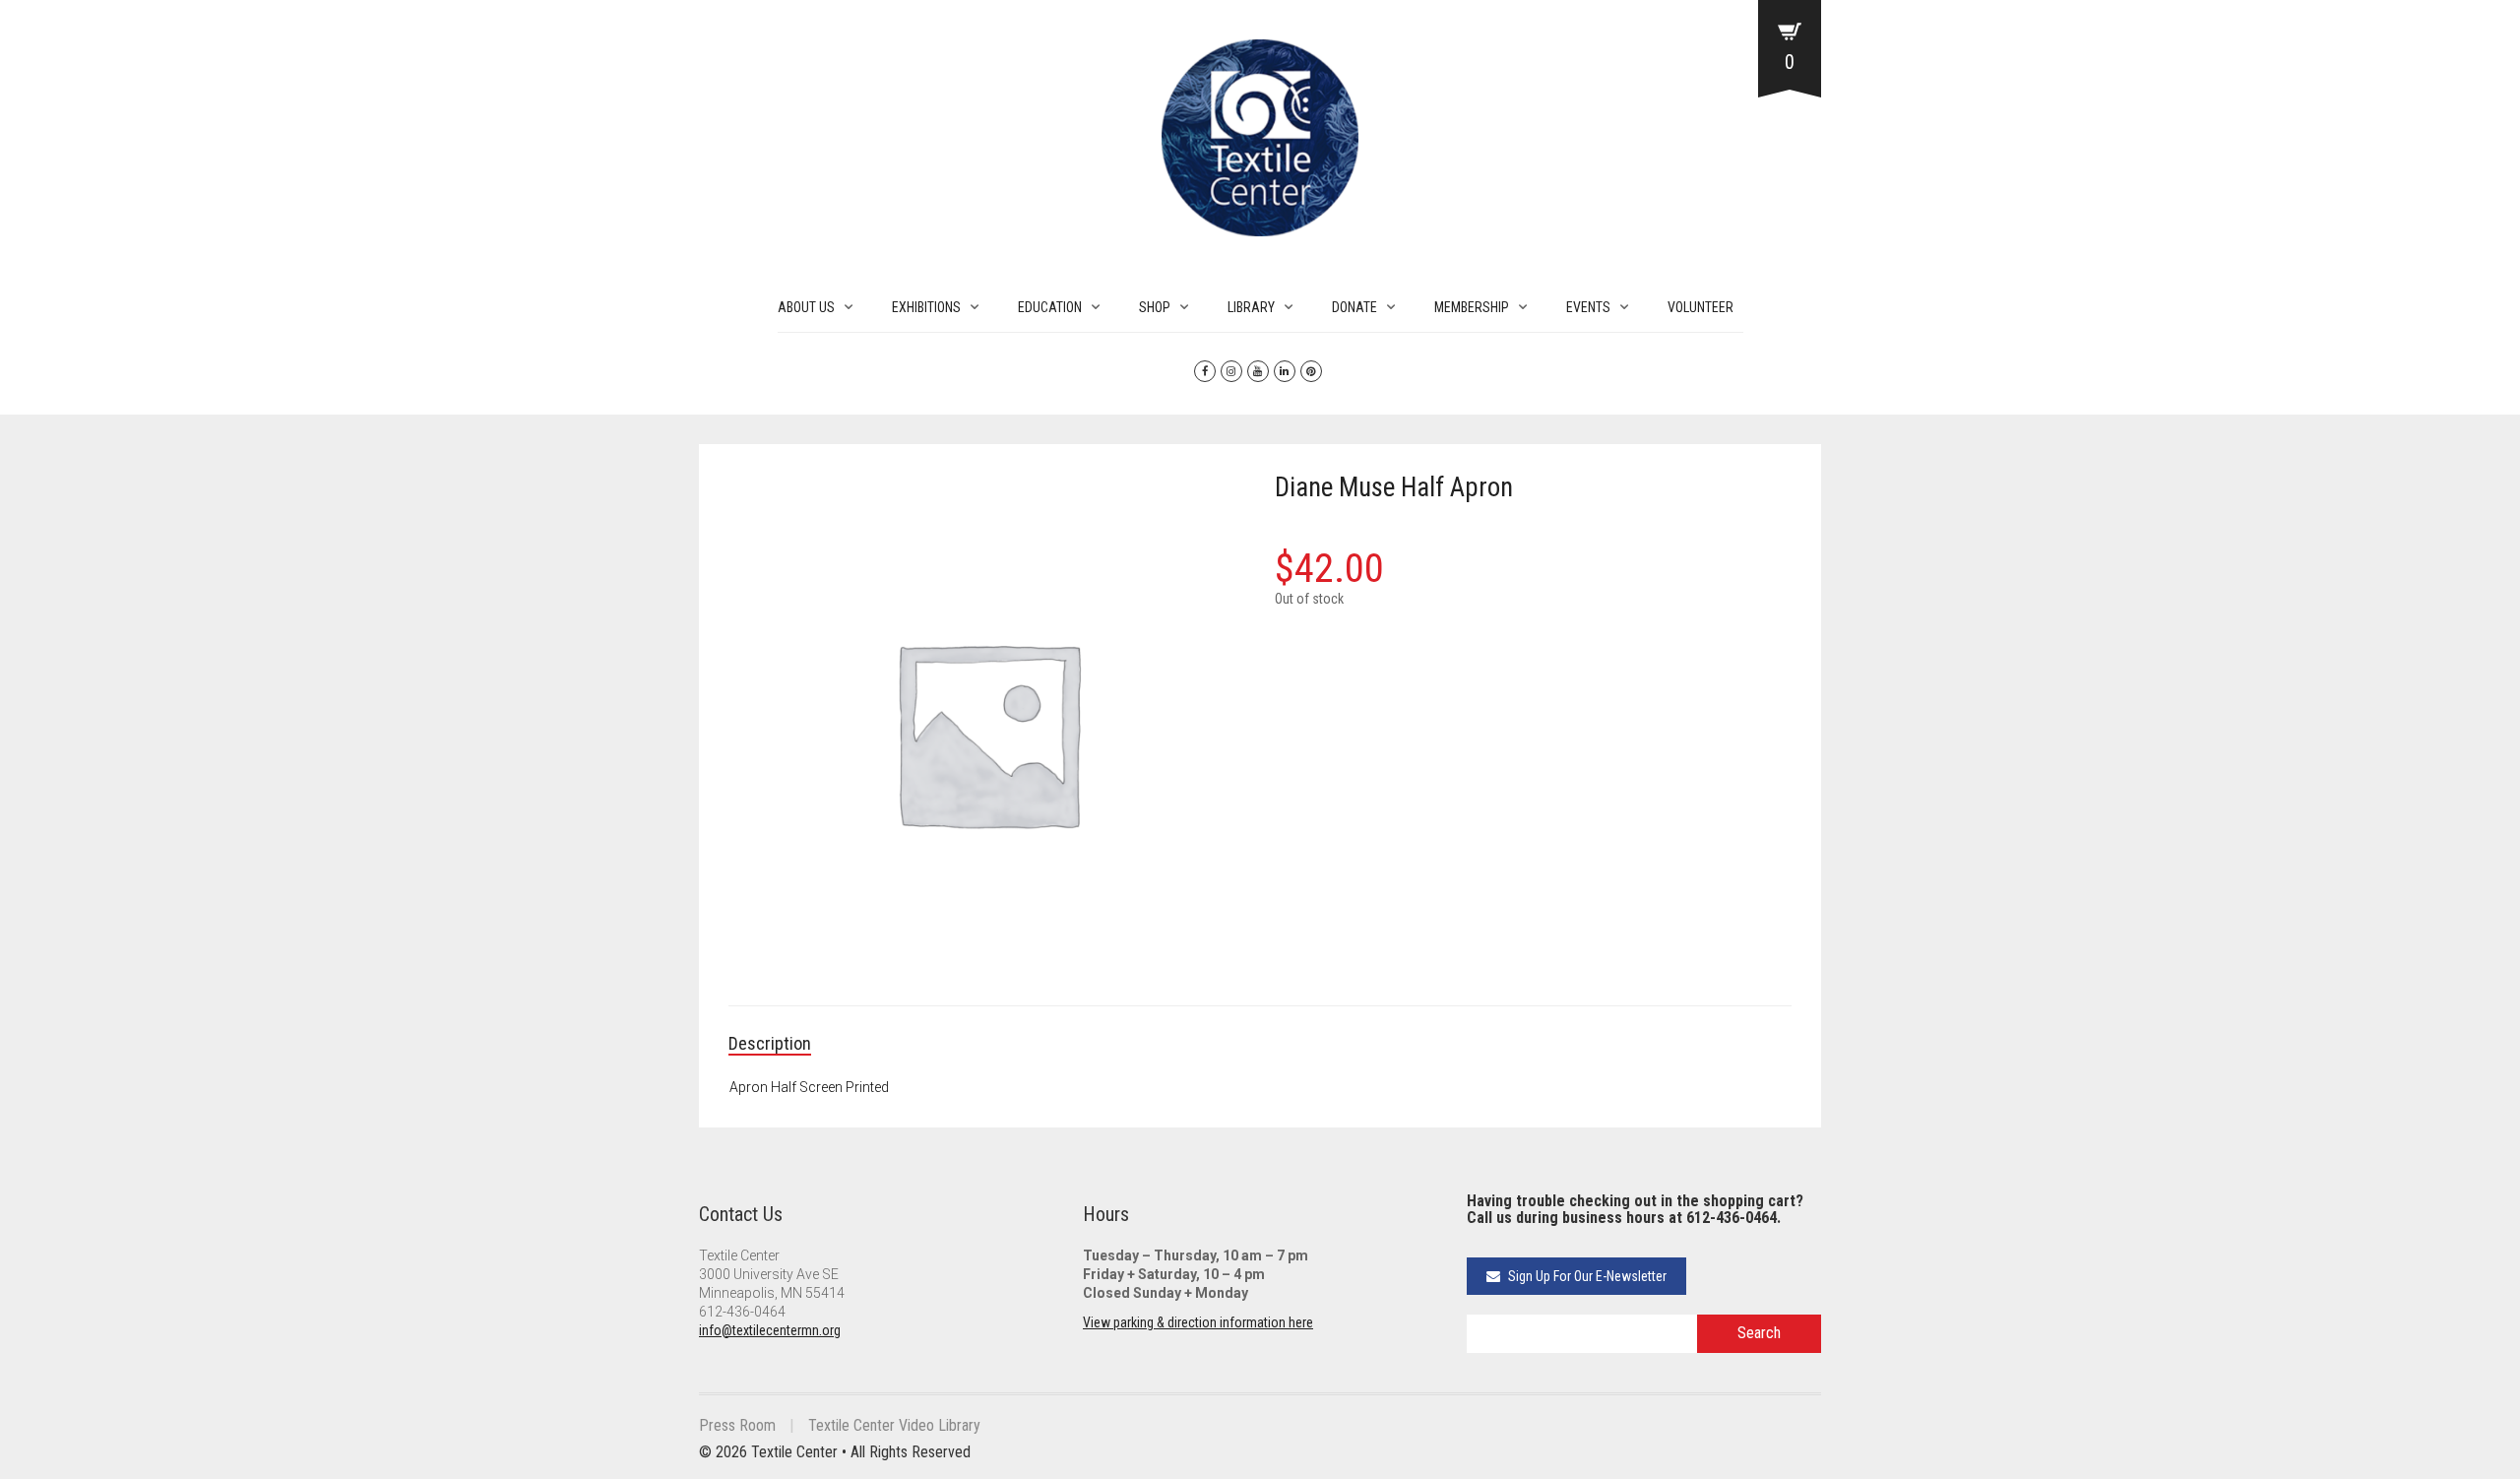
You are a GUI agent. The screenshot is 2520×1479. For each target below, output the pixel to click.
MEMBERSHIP (1472, 307)
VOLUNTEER (1701, 307)
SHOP (1155, 307)
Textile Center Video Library (894, 1425)
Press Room (737, 1425)
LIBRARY (1251, 307)
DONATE (1354, 307)
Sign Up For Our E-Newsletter (1586, 1276)
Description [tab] (770, 1043)
